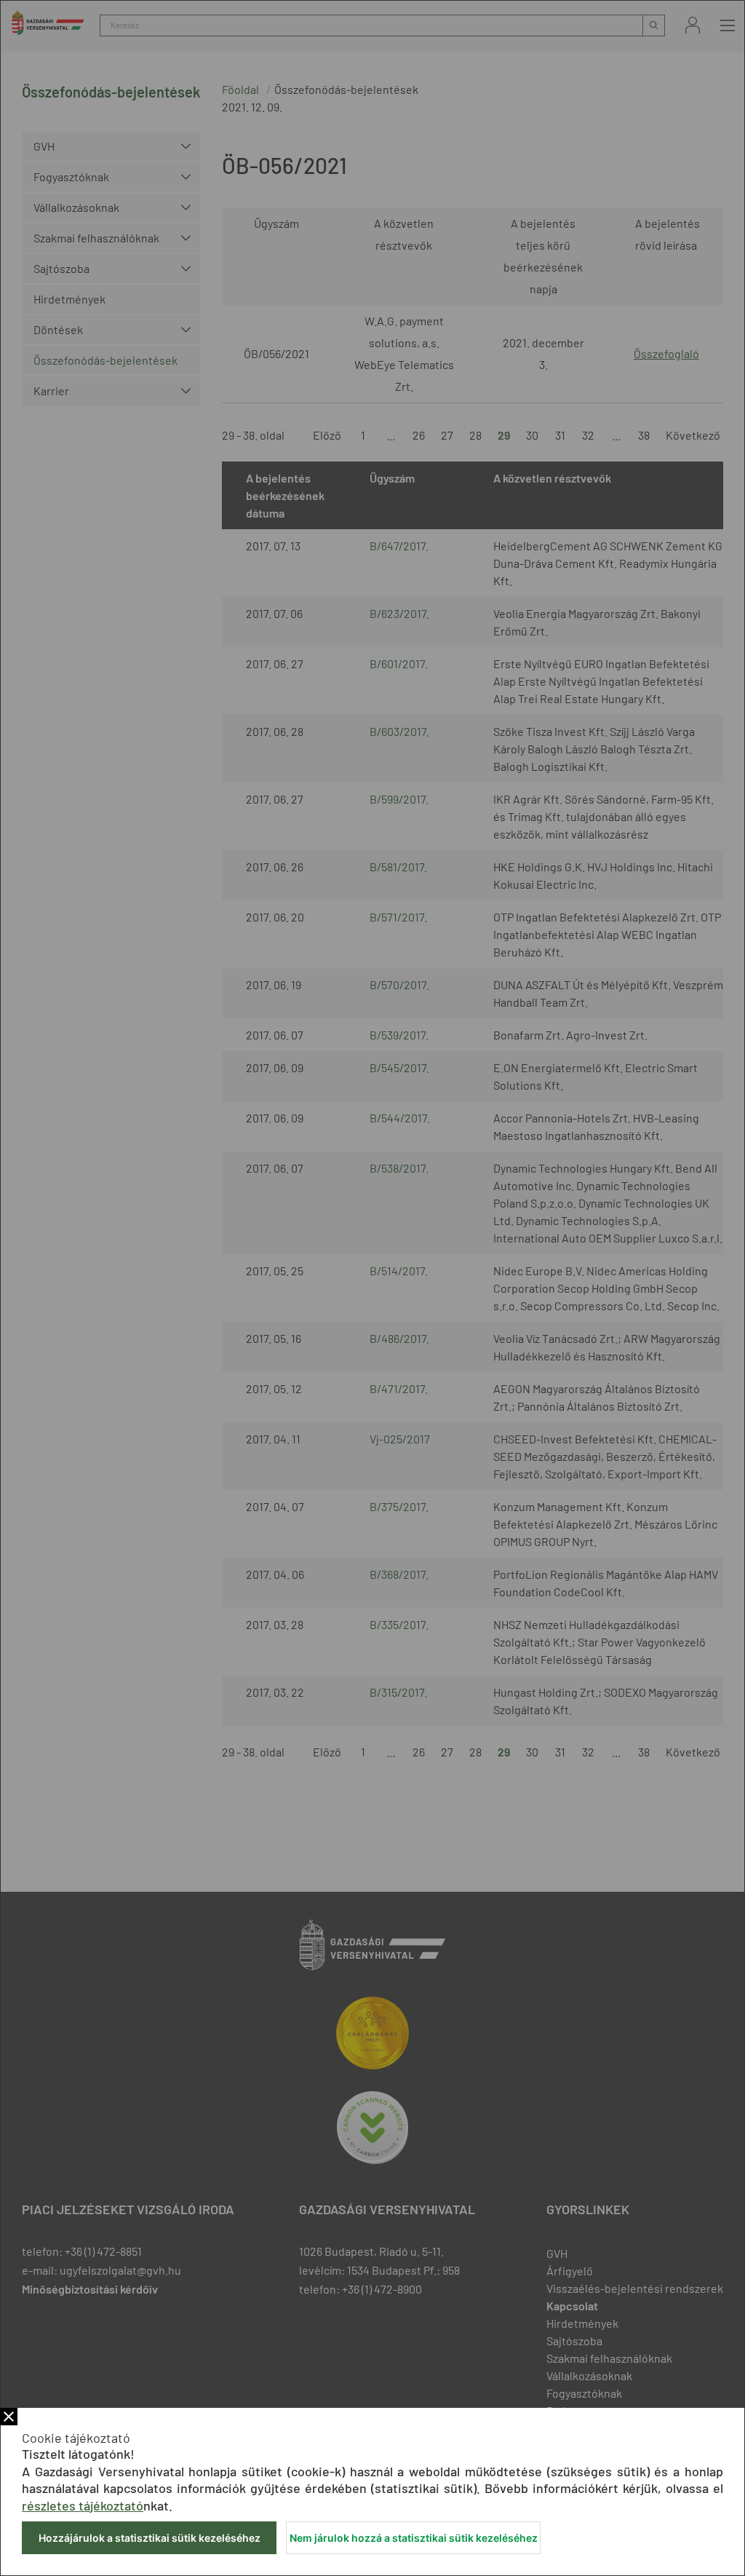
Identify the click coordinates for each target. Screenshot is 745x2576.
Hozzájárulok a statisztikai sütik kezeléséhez (150, 2538)
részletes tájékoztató (83, 2505)
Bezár (9, 2417)
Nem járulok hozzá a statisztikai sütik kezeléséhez (414, 2538)
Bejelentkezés (693, 25)
